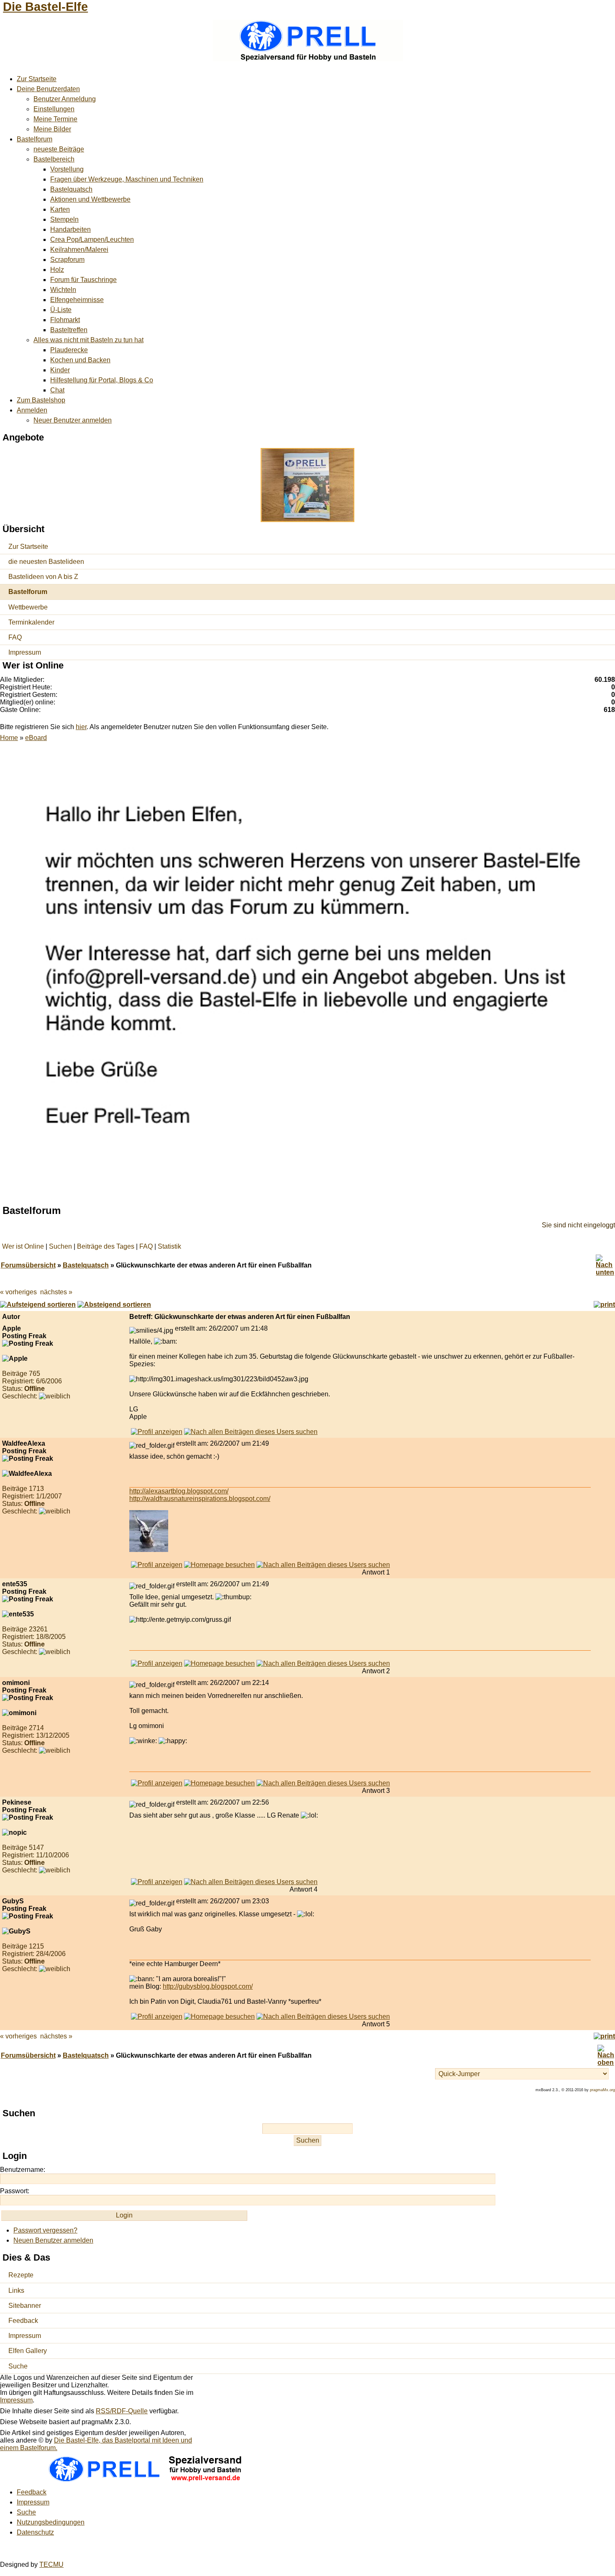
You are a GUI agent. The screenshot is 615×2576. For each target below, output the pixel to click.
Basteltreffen (69, 330)
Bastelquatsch (71, 189)
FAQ (15, 637)
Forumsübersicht (28, 1265)
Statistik (169, 1246)
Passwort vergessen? (45, 2230)
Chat (57, 390)
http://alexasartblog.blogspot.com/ (179, 1491)
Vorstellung (67, 169)
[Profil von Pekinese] (157, 1882)
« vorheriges (18, 1292)
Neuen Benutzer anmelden (53, 2240)
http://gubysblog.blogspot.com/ (208, 1986)
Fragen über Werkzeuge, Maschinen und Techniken (127, 179)
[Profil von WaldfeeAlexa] (157, 1565)
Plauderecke (69, 350)
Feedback (23, 2321)
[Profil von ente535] (157, 1663)
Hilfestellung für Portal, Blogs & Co (102, 380)
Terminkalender (31, 622)
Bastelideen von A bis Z (43, 577)
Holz (57, 270)
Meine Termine (55, 119)
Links (16, 2290)
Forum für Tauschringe (83, 280)
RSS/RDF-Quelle (122, 2411)
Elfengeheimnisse (77, 300)
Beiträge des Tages (106, 1246)
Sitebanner (25, 2306)
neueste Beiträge (59, 149)
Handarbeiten (70, 229)
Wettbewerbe (28, 607)
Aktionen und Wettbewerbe (90, 199)
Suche (18, 2366)
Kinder (60, 370)
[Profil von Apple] (157, 1432)
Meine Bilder (52, 129)
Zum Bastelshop (41, 400)
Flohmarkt (65, 320)
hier (81, 727)
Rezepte (21, 2275)
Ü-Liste (61, 310)
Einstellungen (54, 109)
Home (9, 738)
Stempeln (64, 219)
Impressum (25, 652)
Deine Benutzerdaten (48, 89)
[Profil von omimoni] (157, 1783)
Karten (60, 209)
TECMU (51, 2564)
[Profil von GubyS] (157, 2017)
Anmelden (32, 410)
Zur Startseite (37, 79)
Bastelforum (35, 139)
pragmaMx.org (602, 2090)
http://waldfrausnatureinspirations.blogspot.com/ (200, 1499)
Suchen (60, 1246)
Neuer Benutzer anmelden (73, 420)
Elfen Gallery (28, 2351)
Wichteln (63, 290)
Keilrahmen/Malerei (79, 250)
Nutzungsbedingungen (51, 2522)
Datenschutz (35, 2532)
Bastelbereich (54, 159)
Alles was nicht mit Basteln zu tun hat (88, 340)
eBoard (36, 738)
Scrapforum (67, 260)
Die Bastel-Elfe (45, 7)
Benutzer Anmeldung (65, 99)
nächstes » (56, 1292)
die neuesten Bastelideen (46, 562)
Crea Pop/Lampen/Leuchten (92, 239)
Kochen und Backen (80, 360)
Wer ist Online (23, 1246)
